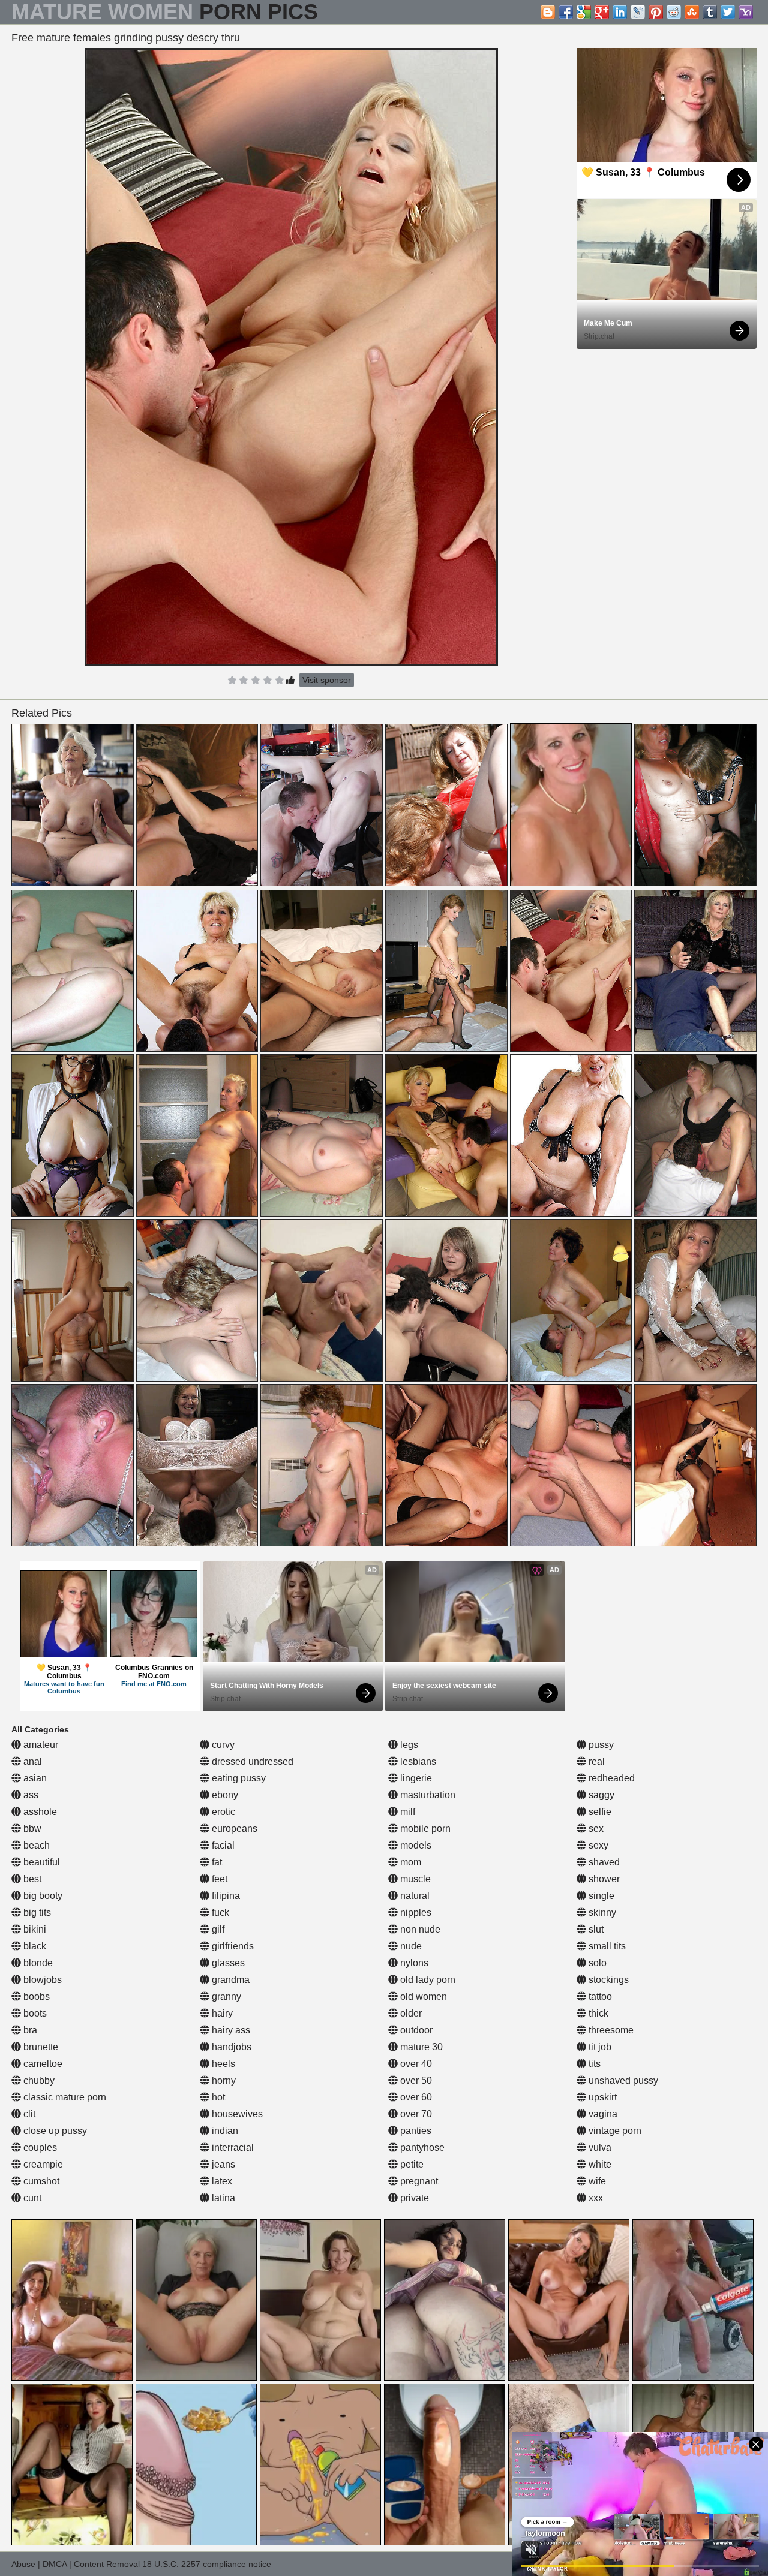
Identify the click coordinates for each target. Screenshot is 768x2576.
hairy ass (230, 2030)
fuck (219, 1913)
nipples (415, 1913)
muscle (414, 1879)
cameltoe (42, 2064)
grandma (229, 1980)
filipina (225, 1896)
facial (222, 1845)
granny (225, 1996)
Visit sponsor (327, 680)
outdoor (415, 2030)
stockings (607, 1980)
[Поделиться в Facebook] (566, 12)
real (595, 1761)
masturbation (427, 1795)
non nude (419, 1929)
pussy (600, 1745)
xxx (595, 2198)
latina (222, 2198)
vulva (599, 2148)
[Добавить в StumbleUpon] (692, 12)
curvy (222, 1745)
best (31, 1879)
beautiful (40, 1862)
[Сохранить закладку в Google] (584, 12)
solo (596, 1963)
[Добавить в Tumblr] (710, 12)
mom (409, 1862)
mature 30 (420, 2047)
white (599, 2164)
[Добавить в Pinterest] (656, 12)
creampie (42, 2164)
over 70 (415, 2114)
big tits (36, 1913)
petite (411, 2164)
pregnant (418, 2181)
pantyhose (421, 2148)
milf (406, 1812)
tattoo (599, 1996)
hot (217, 2097)
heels (222, 2064)
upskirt (601, 2097)
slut (595, 1929)
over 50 (415, 2080)
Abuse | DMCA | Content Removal (76, 2564)
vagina (602, 2114)
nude (410, 1946)
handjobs (230, 2047)
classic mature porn (64, 2097)
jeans (222, 2164)
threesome (610, 2030)
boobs (35, 1996)
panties (415, 2131)
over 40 (415, 2064)
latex (221, 2181)
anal (31, 1761)
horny (223, 2080)
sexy (597, 1845)
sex (595, 1829)
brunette (40, 2047)
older (410, 2013)
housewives (236, 2114)
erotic (222, 1812)
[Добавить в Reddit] (674, 12)
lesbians (417, 1761)
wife (596, 2181)
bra (29, 2030)
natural (414, 1896)
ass (30, 1795)
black (34, 1946)
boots (34, 2013)
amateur (40, 1745)
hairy (221, 2013)
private (413, 2198)
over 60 (415, 2097)
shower (603, 1879)
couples (39, 2148)
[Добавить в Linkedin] (620, 12)
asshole (39, 1812)
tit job (599, 2047)
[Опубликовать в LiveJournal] (638, 12)
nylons (413, 1963)
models (415, 1845)
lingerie (415, 1778)
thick (597, 2013)
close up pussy (54, 2131)
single (600, 1896)
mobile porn (424, 1829)
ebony (224, 1795)
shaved (603, 1862)
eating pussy (238, 1778)
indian (224, 2131)
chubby (38, 2080)
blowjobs (41, 1980)
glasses (227, 1963)
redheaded (610, 1778)
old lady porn (427, 1980)
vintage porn (614, 2131)
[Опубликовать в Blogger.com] (548, 12)
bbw (31, 1829)
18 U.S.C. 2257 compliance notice (207, 2564)
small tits (606, 1946)
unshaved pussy (622, 2080)
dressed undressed (251, 1761)
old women (422, 1996)
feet (218, 1879)
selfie (599, 1812)
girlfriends (232, 1946)
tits (593, 2064)
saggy (600, 1795)
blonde (37, 1963)
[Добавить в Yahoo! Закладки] (746, 12)
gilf (217, 1929)
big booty (42, 1896)
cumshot (40, 2181)
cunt (31, 2198)
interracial (232, 2148)
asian (34, 1778)
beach (35, 1845)
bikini (34, 1929)
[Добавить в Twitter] (728, 12)
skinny (601, 1913)
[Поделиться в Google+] (602, 12)
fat (216, 1862)
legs (408, 1745)
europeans (233, 1829)
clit (28, 2114)
